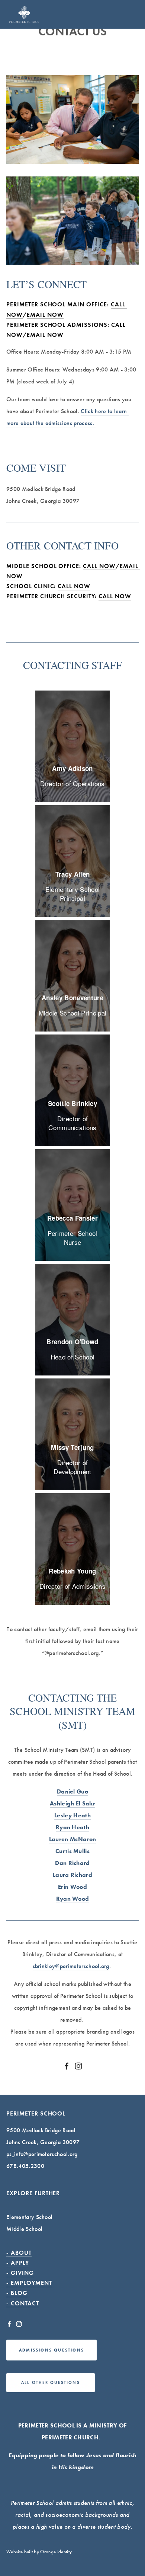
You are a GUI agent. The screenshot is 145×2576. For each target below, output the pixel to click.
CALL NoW (99, 566)
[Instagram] (78, 2066)
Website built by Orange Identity (39, 2552)
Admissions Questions (51, 2350)
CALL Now (115, 596)
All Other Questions (51, 2382)
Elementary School (29, 2217)
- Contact (23, 2303)
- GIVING (20, 2273)
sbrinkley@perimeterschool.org (71, 1966)
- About (19, 2253)
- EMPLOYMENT (29, 2283)
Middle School (24, 2229)
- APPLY (18, 2263)
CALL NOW (74, 586)
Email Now (45, 315)
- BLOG (17, 2293)
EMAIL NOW (45, 335)
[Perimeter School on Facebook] (67, 2066)
